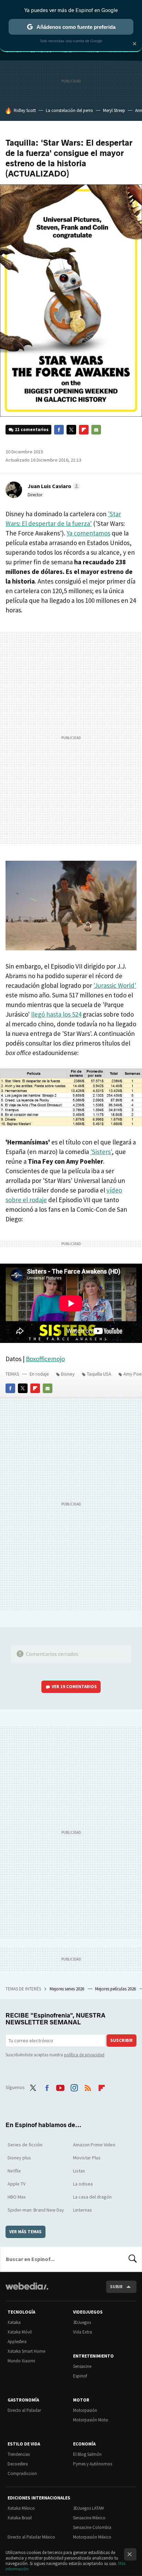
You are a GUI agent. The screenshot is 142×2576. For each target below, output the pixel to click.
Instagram (74, 2087)
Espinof (80, 2376)
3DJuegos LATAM (88, 2508)
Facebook (59, 430)
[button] (53, 486)
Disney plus (19, 2158)
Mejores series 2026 (67, 1989)
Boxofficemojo (45, 1359)
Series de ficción (25, 2145)
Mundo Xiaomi (21, 2361)
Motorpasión (85, 2410)
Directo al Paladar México (31, 2537)
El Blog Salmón (87, 2454)
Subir (116, 2287)
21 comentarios (32, 430)
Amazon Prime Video (94, 2145)
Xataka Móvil (20, 2332)
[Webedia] (27, 2291)
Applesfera (17, 2342)
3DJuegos (82, 2322)
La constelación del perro (69, 110)
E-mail (96, 430)
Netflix (14, 2171)
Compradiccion (22, 2473)
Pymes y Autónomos (93, 2464)
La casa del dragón (92, 2197)
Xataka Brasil (20, 2518)
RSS (88, 2087)
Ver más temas (26, 2232)
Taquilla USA (99, 1374)
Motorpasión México (92, 2537)
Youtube (60, 2087)
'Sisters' (101, 1152)
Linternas (83, 2210)
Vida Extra (83, 2332)
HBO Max (17, 2197)
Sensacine (82, 2366)
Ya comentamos (88, 533)
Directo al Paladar (24, 2410)
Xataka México (21, 2508)
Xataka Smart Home (26, 2351)
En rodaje (39, 1374)
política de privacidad (84, 2055)
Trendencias (19, 2454)
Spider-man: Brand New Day (36, 2210)
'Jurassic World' (115, 985)
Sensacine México (89, 2518)
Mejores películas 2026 (116, 1989)
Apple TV (17, 2184)
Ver (74, 1687)
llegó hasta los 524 (56, 1014)
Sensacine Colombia (92, 2527)
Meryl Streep (114, 110)
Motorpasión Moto (91, 2420)
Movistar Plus (87, 2158)
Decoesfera (18, 2464)
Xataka (14, 2322)
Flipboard (84, 430)
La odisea (83, 2184)
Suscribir (121, 2040)
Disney (68, 1374)
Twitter (71, 430)
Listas (79, 2171)
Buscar (133, 2259)
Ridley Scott (25, 110)
